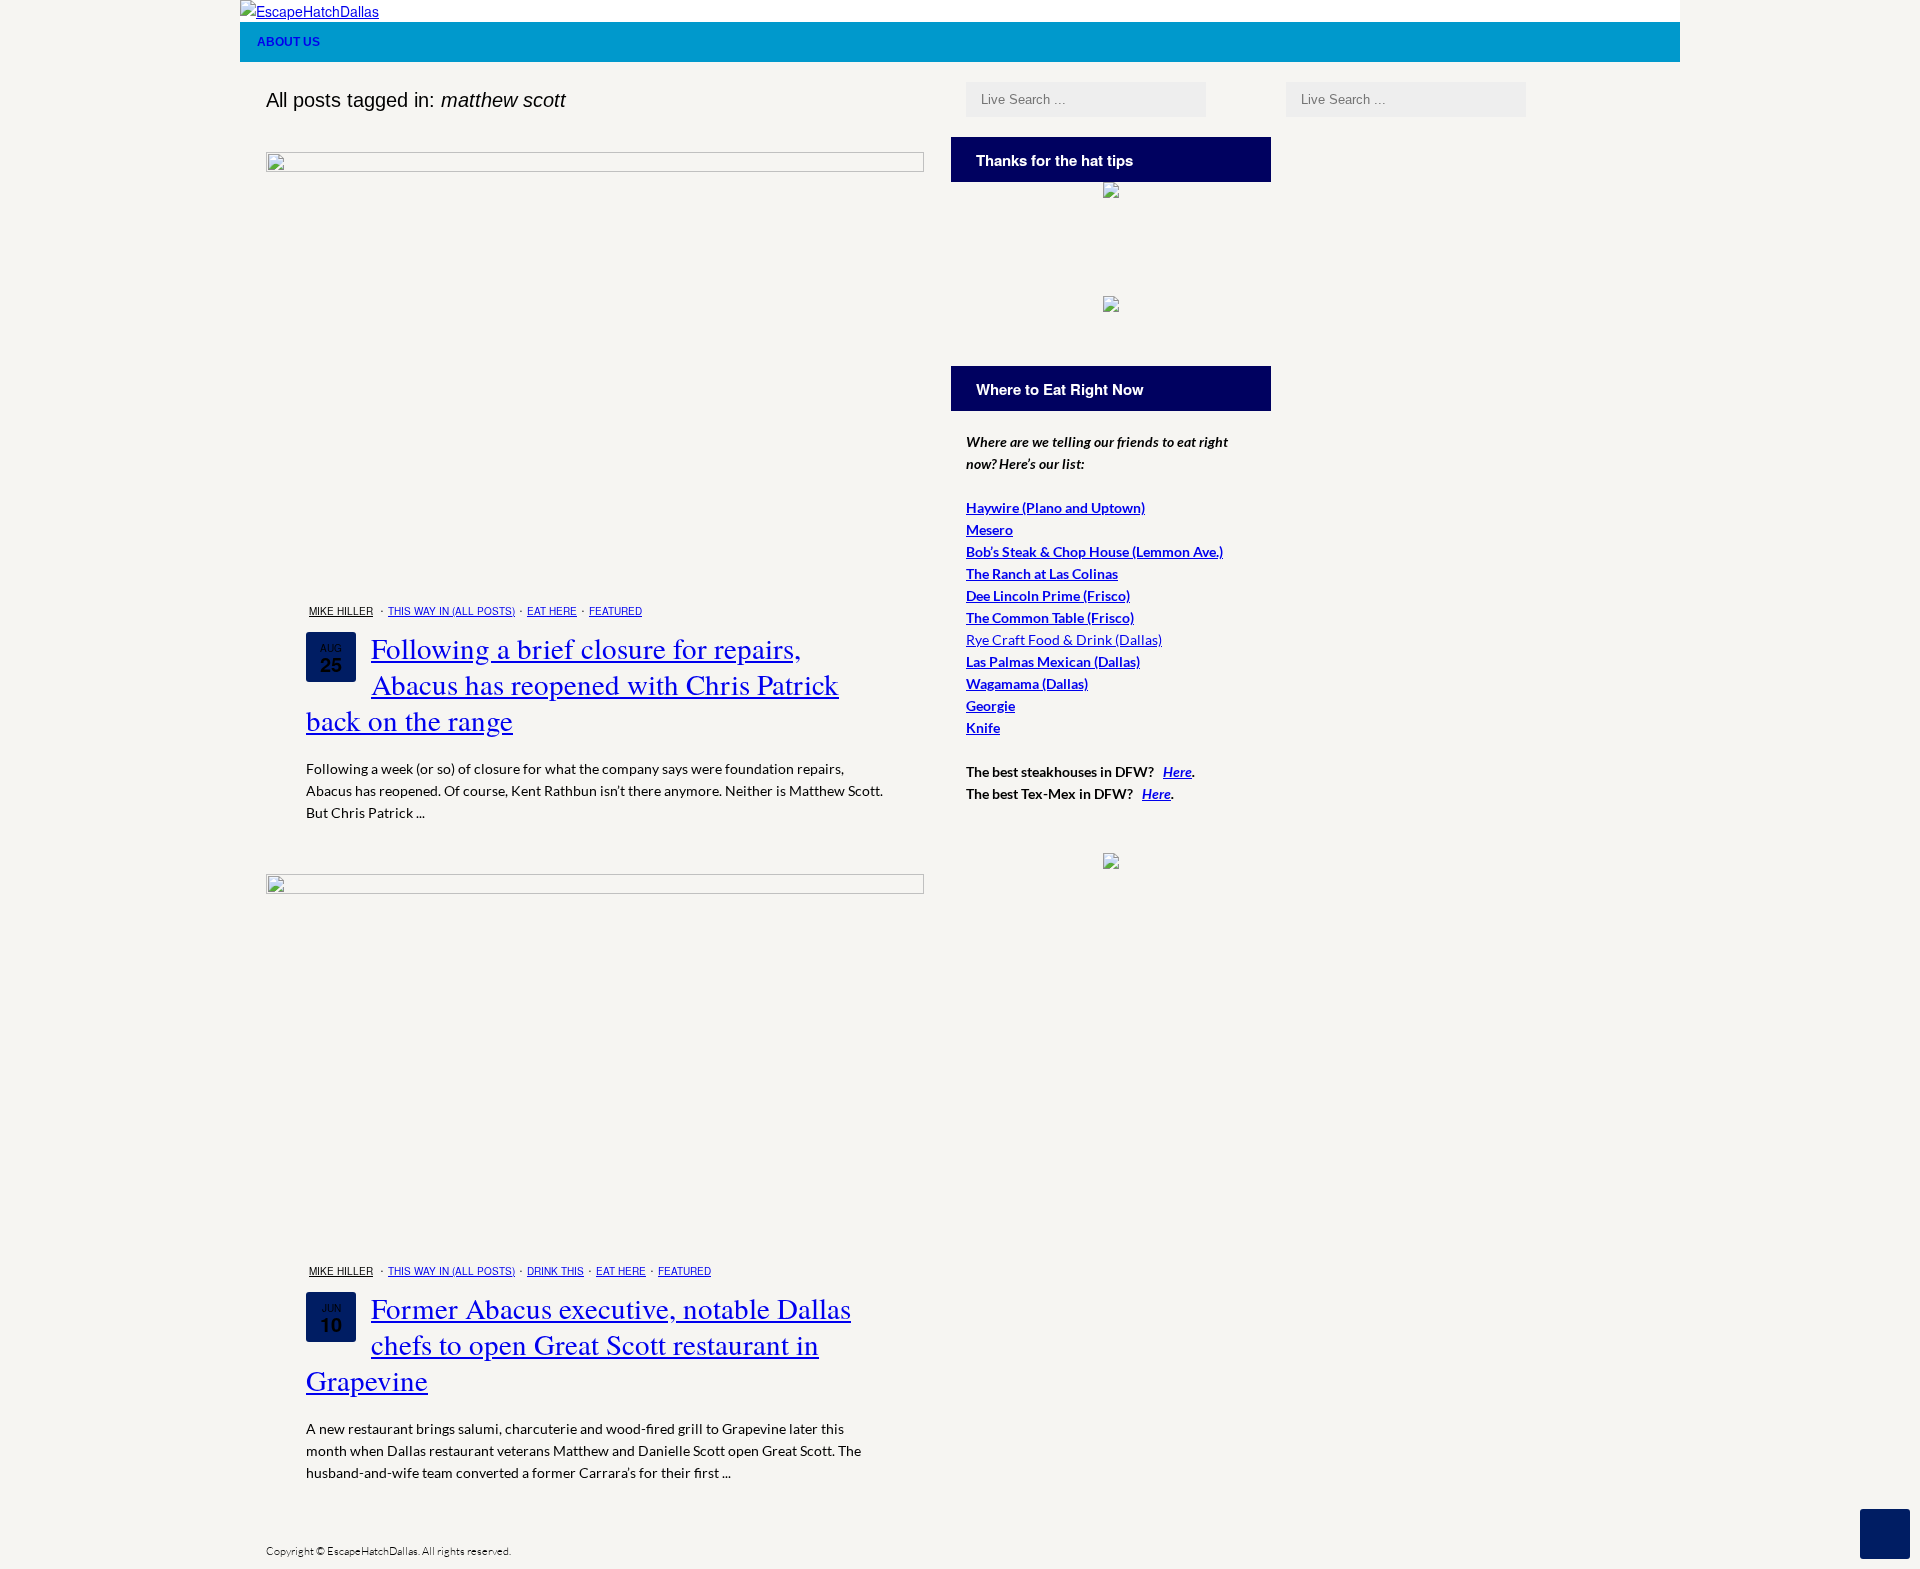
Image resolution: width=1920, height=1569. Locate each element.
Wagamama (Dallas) (1027, 683)
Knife (983, 727)
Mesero (989, 529)
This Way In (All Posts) (451, 611)
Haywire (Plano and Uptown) (1055, 507)
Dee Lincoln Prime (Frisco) (1048, 595)
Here (1177, 771)
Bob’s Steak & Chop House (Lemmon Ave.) (1094, 551)
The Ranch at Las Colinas (1042, 573)
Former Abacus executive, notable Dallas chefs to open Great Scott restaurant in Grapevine (578, 1343)
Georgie (990, 705)
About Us (288, 42)
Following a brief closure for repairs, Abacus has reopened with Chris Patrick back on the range (572, 683)
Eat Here (552, 611)
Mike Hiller (341, 611)
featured (615, 611)
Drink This (555, 1271)
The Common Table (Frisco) (1050, 617)
